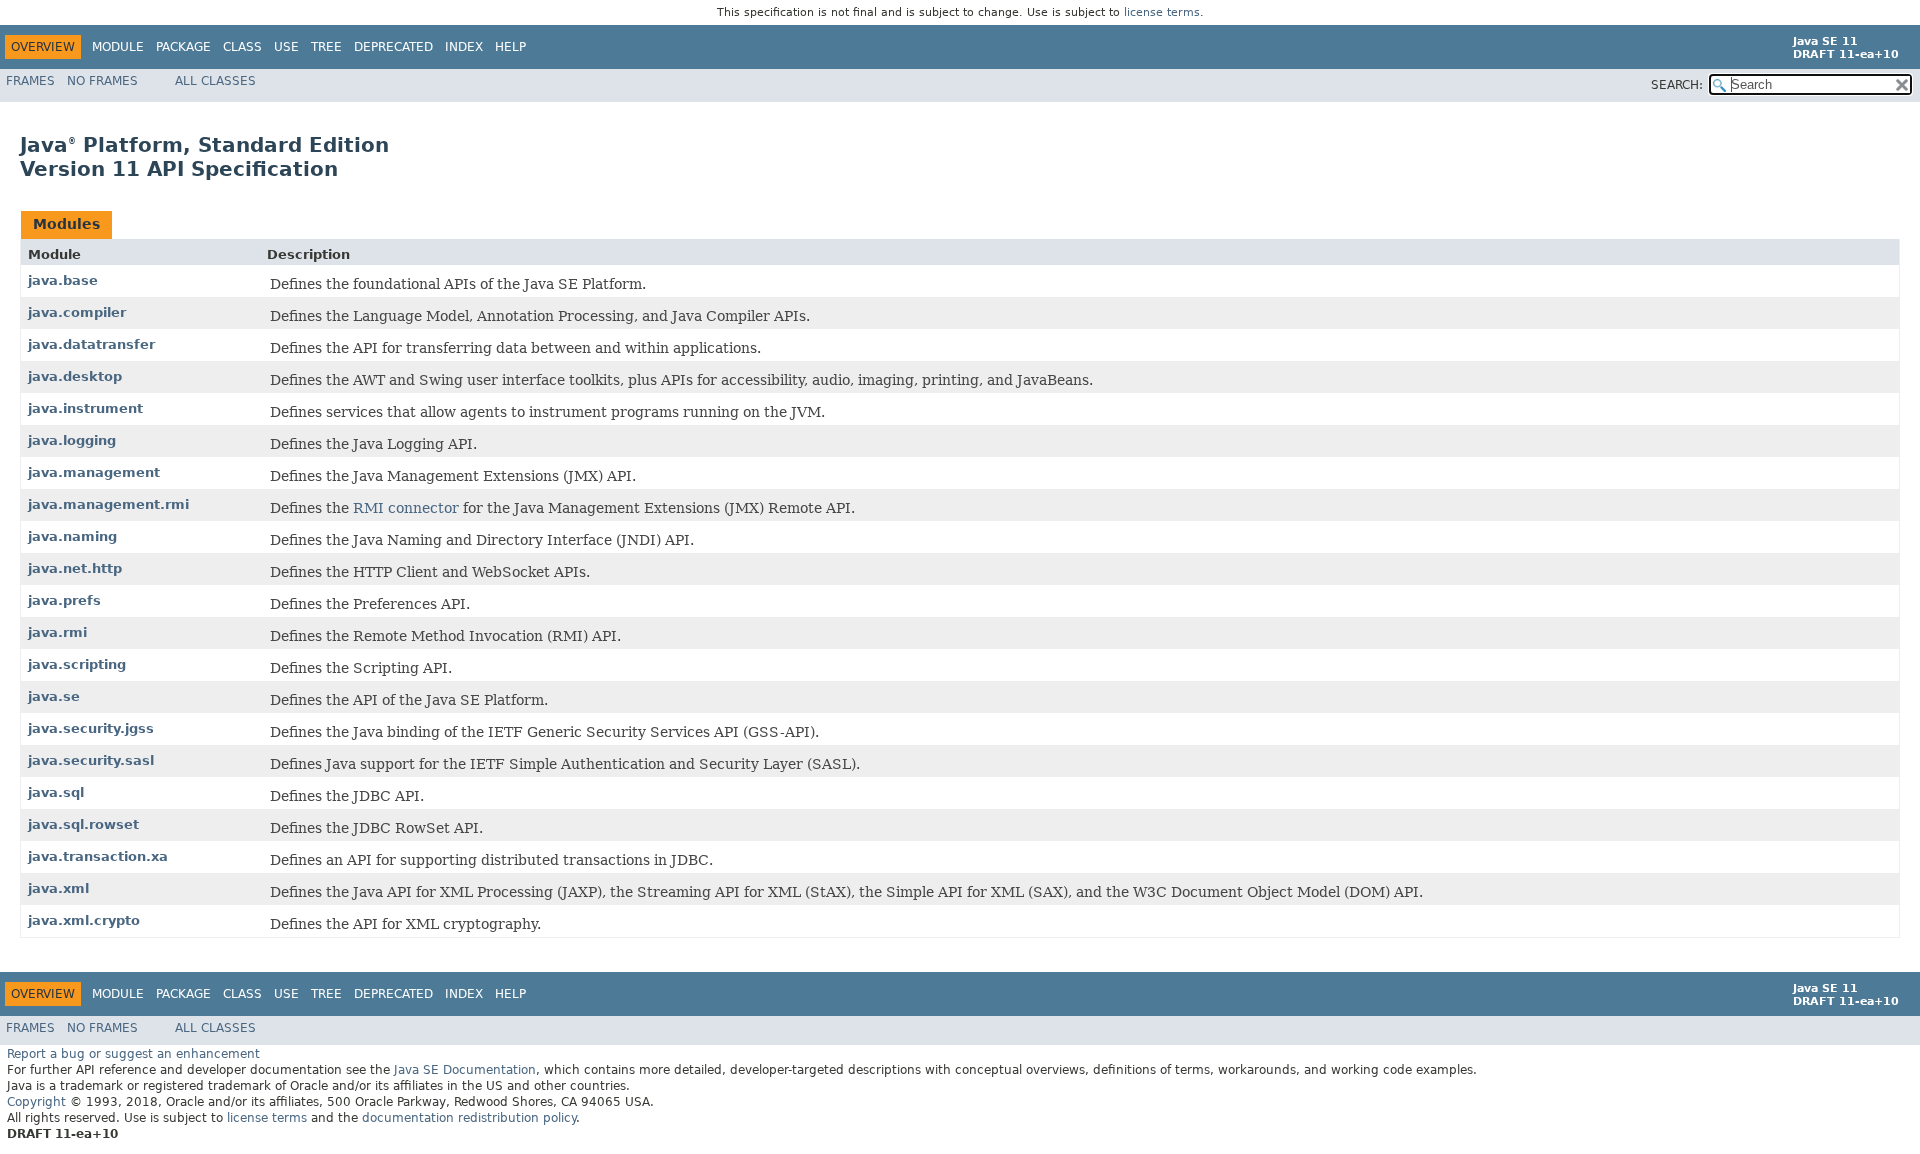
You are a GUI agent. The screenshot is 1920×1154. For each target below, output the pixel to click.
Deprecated (393, 47)
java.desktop (75, 376)
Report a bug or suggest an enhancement (133, 1054)
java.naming (72, 536)
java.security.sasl (91, 760)
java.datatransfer (91, 344)
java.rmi (57, 632)
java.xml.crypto (84, 920)
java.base (63, 280)
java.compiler (77, 312)
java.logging (72, 440)
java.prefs (64, 600)
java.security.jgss (91, 728)
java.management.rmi (108, 504)
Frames (30, 81)
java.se (54, 696)
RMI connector (406, 508)
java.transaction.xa (98, 856)
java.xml (58, 888)
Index (464, 47)
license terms (1162, 12)
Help (510, 47)
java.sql (56, 792)
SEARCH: (1677, 85)
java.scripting (77, 664)
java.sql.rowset (83, 824)
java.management (94, 472)
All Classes (215, 81)
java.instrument (85, 408)
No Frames (102, 81)
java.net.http (75, 568)
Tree (326, 47)
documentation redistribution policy (469, 1118)
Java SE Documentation (465, 1070)
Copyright (36, 1102)
